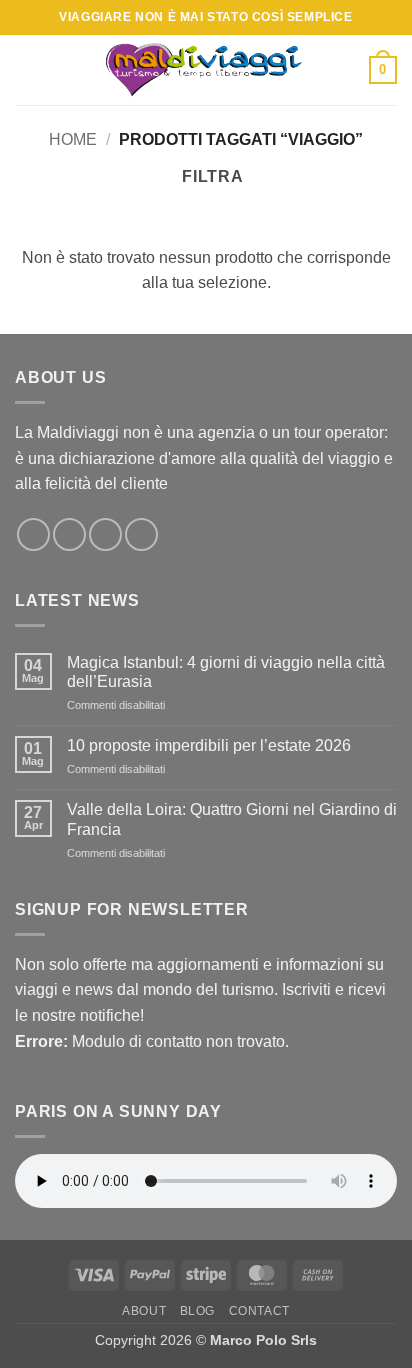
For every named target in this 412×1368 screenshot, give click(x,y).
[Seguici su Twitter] (69, 534)
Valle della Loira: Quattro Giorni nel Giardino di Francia (232, 819)
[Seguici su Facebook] (33, 534)
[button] (27, 69)
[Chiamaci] (141, 534)
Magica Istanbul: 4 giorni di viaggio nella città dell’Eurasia (226, 672)
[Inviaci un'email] (105, 534)
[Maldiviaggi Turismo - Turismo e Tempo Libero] (206, 69)
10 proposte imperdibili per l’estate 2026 (209, 745)
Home (73, 139)
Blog (197, 1311)
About (144, 1311)
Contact (259, 1311)
